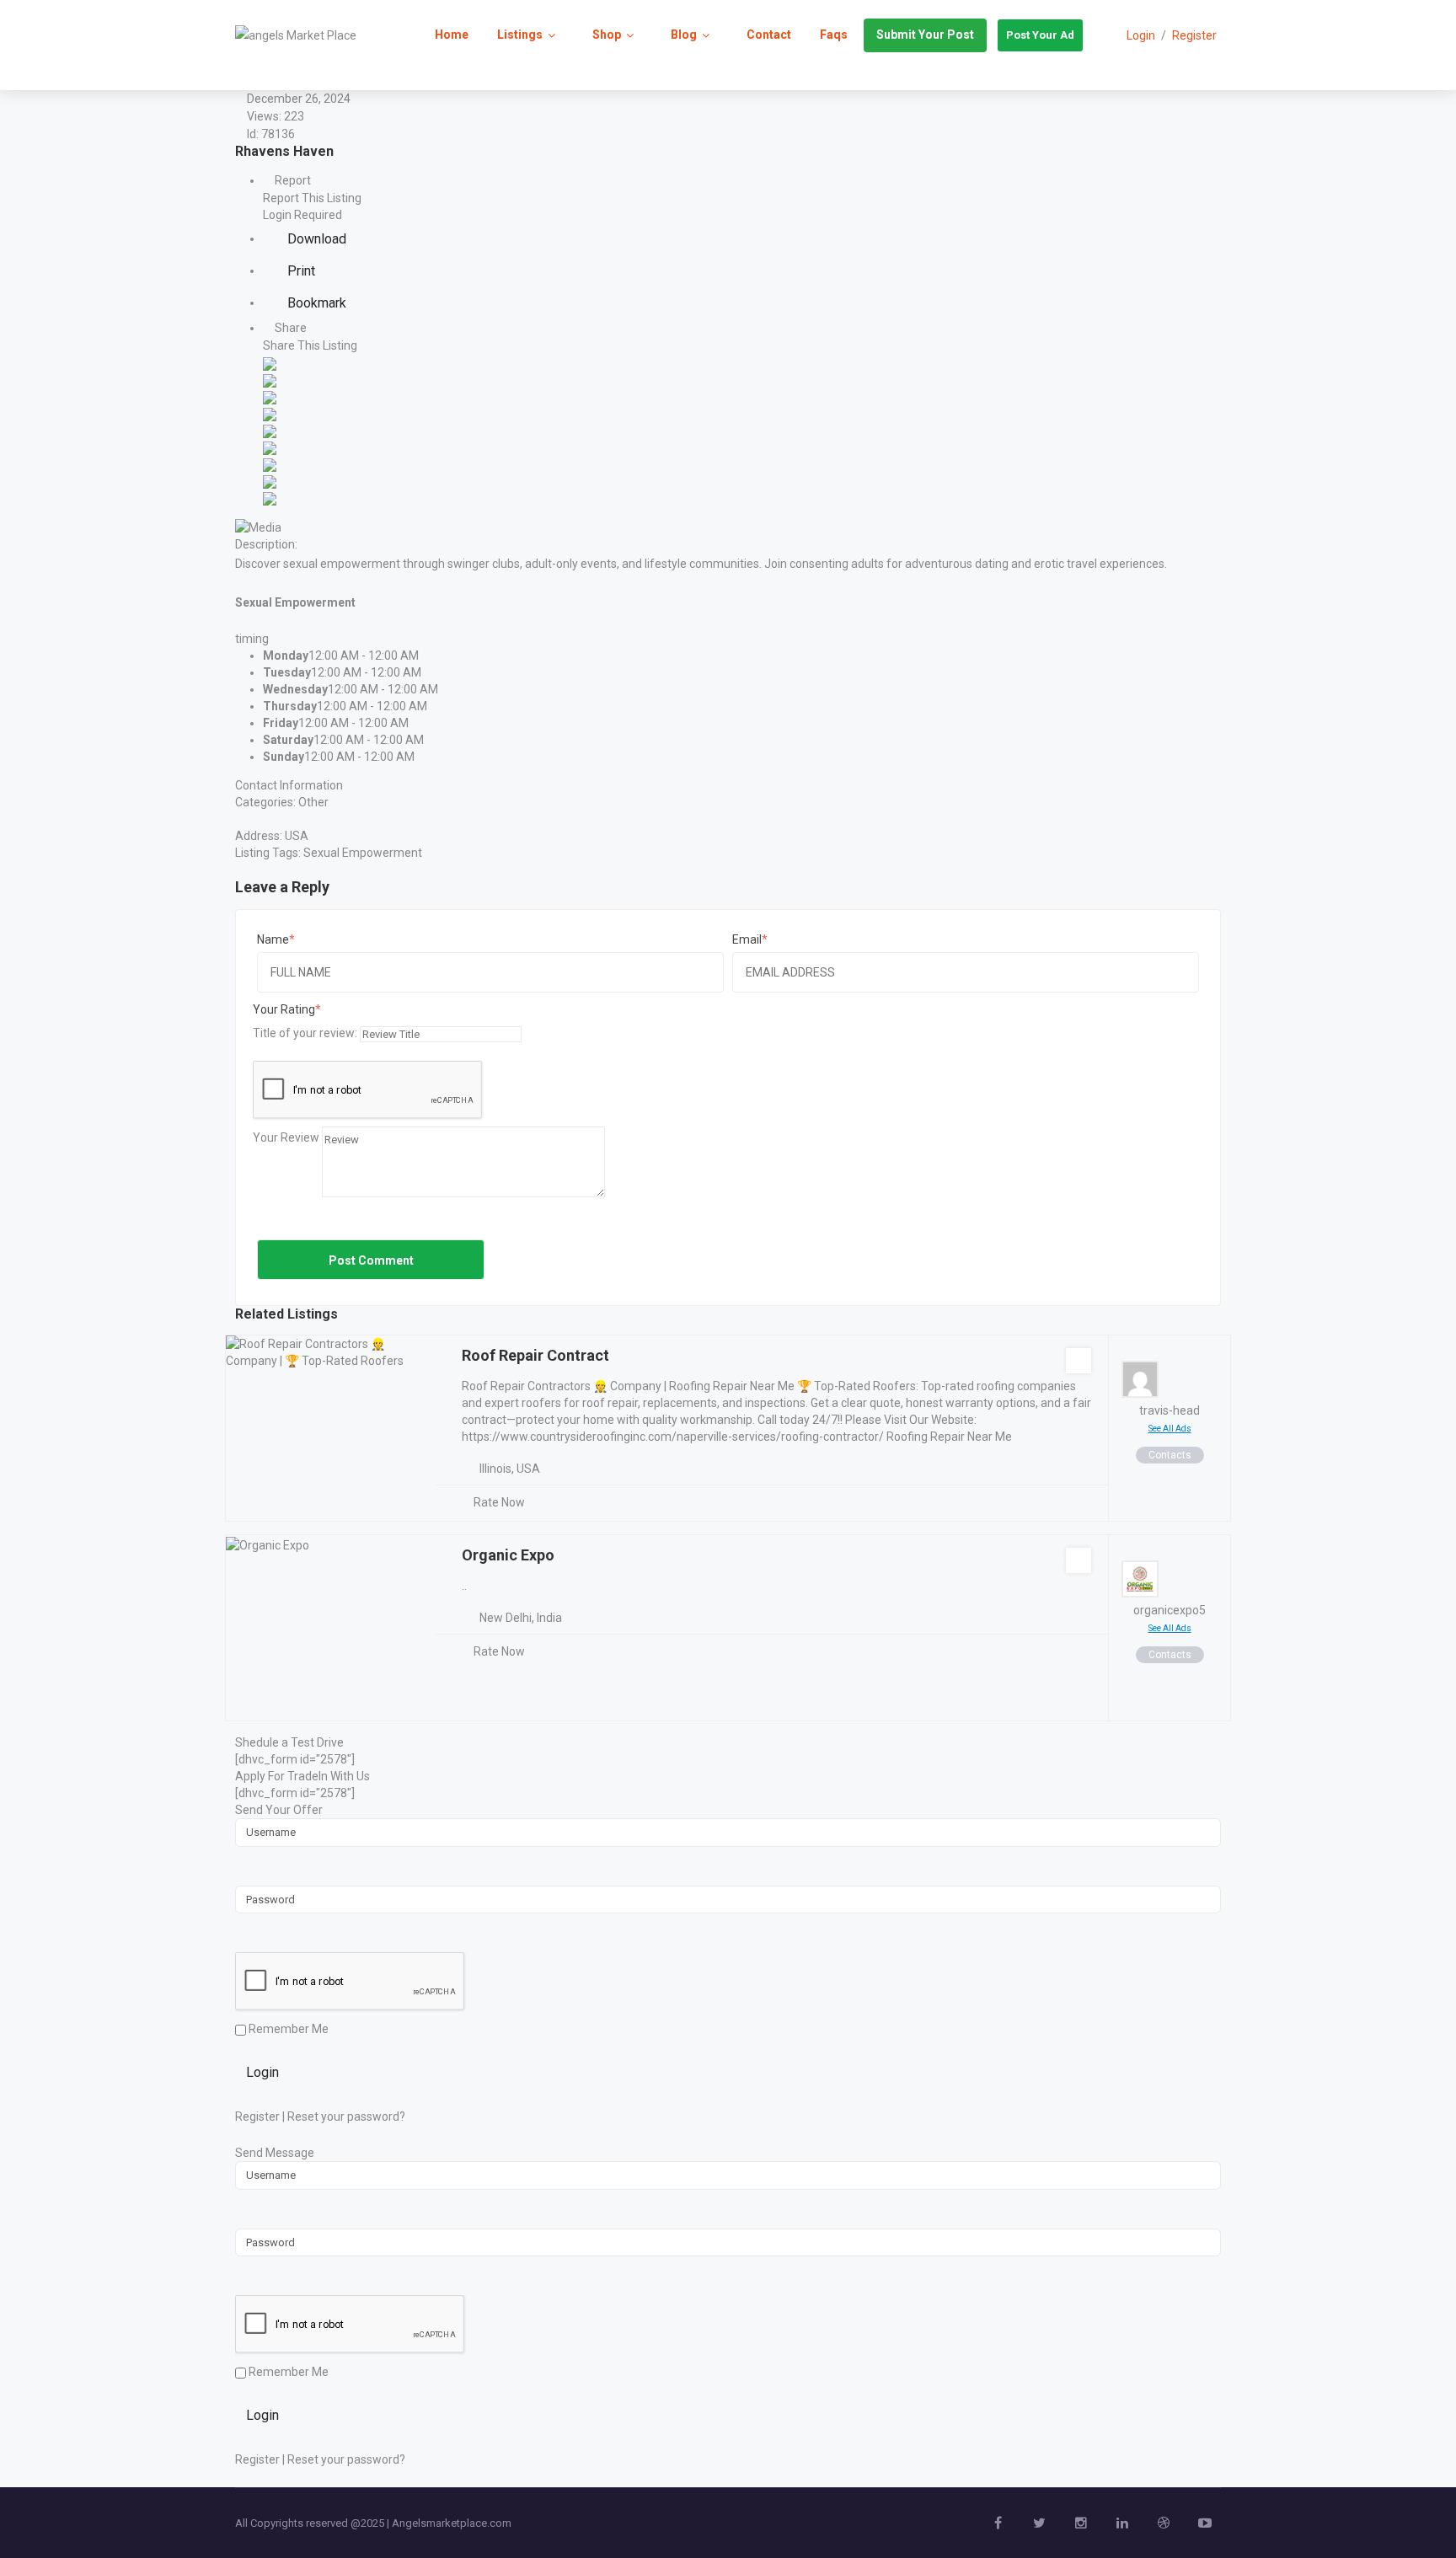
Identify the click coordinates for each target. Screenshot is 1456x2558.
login (1141, 35)
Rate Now (499, 1502)
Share (289, 328)
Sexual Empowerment (363, 853)
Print (300, 271)
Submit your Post (925, 35)
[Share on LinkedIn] (270, 396)
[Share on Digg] (270, 413)
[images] (258, 526)
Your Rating (284, 1009)
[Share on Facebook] (270, 362)
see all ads (1170, 1429)
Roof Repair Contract (535, 1355)
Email (747, 939)
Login (262, 2072)
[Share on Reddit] (270, 430)
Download (315, 239)
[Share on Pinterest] (270, 447)
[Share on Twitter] (270, 379)
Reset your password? (346, 2117)
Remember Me (287, 2029)
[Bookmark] (1079, 1361)
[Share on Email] (270, 497)
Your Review (286, 1137)
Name (273, 939)
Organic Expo (508, 1555)
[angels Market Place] (296, 35)
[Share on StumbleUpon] (270, 480)
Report (292, 180)
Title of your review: (305, 1033)
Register (1194, 35)
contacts (1170, 1455)
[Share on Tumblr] (270, 463)
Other (313, 802)
